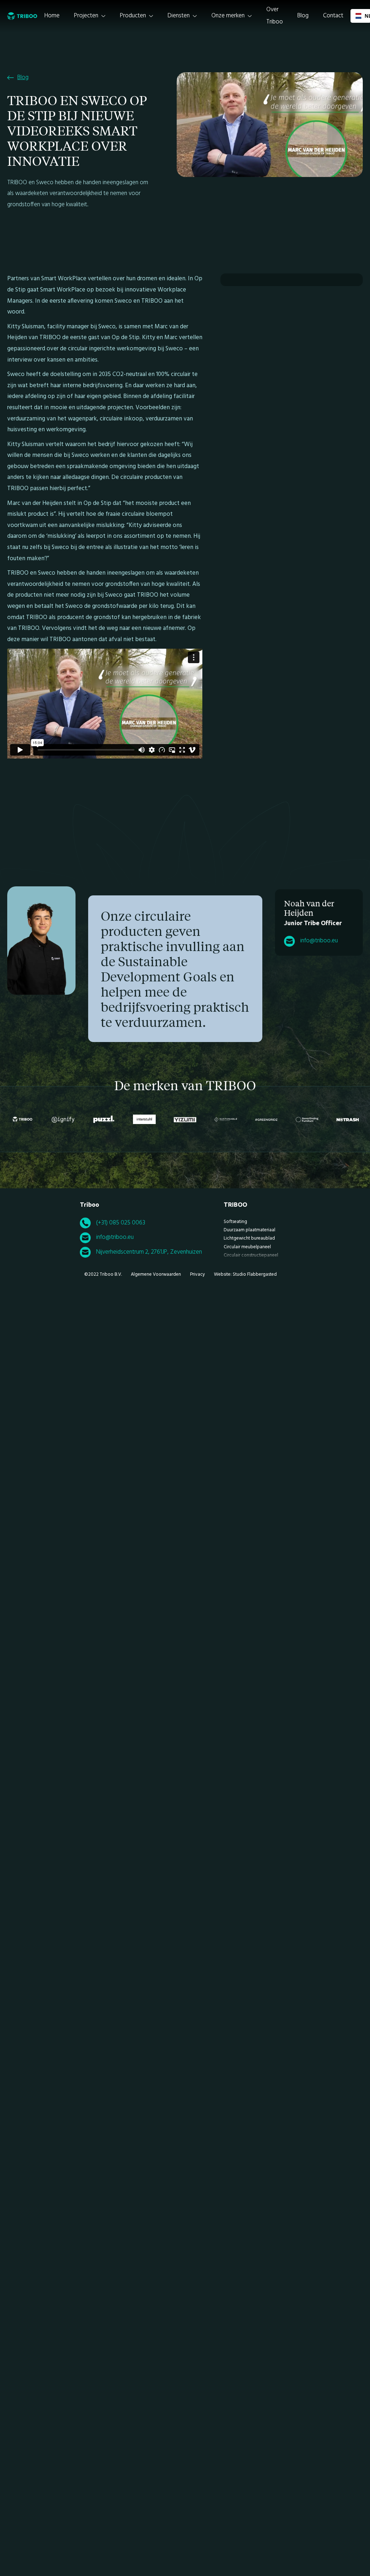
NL (365, 16)
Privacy (197, 1274)
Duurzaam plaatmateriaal (249, 1230)
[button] (90, 16)
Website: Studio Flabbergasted (245, 1274)
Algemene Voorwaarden (156, 1274)
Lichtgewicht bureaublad (249, 1238)
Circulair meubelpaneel (247, 1247)
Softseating (235, 1222)
